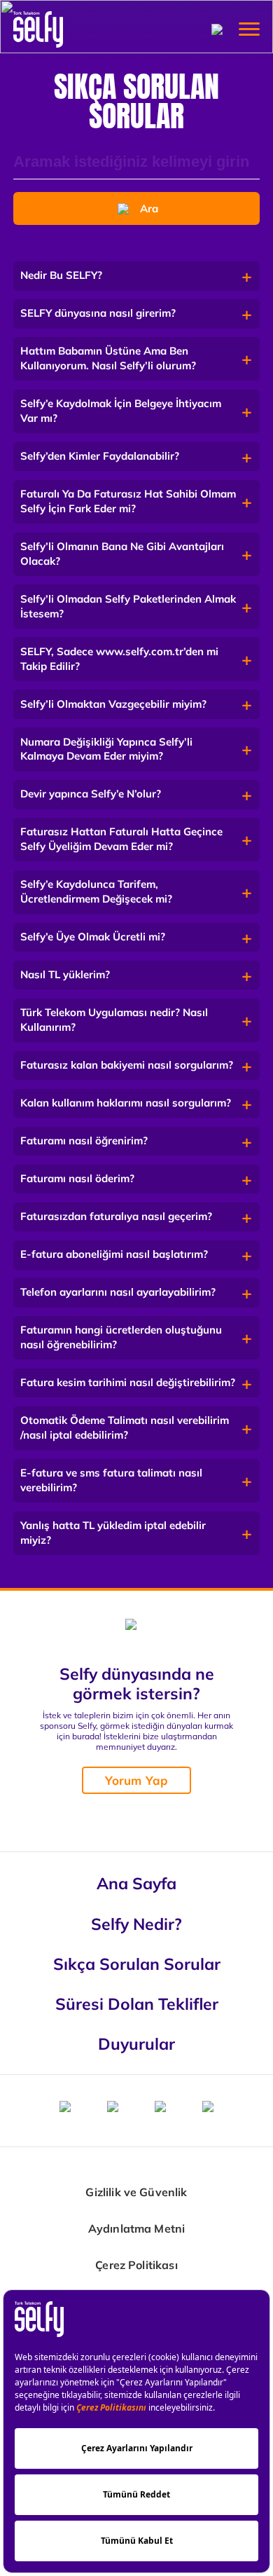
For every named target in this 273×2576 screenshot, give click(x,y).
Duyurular (136, 2043)
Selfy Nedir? (136, 1924)
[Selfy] (38, 29)
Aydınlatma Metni (137, 2229)
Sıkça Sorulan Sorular (137, 1964)
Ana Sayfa (136, 1883)
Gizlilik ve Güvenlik (136, 2192)
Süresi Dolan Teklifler (137, 2003)
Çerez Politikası (136, 2265)
